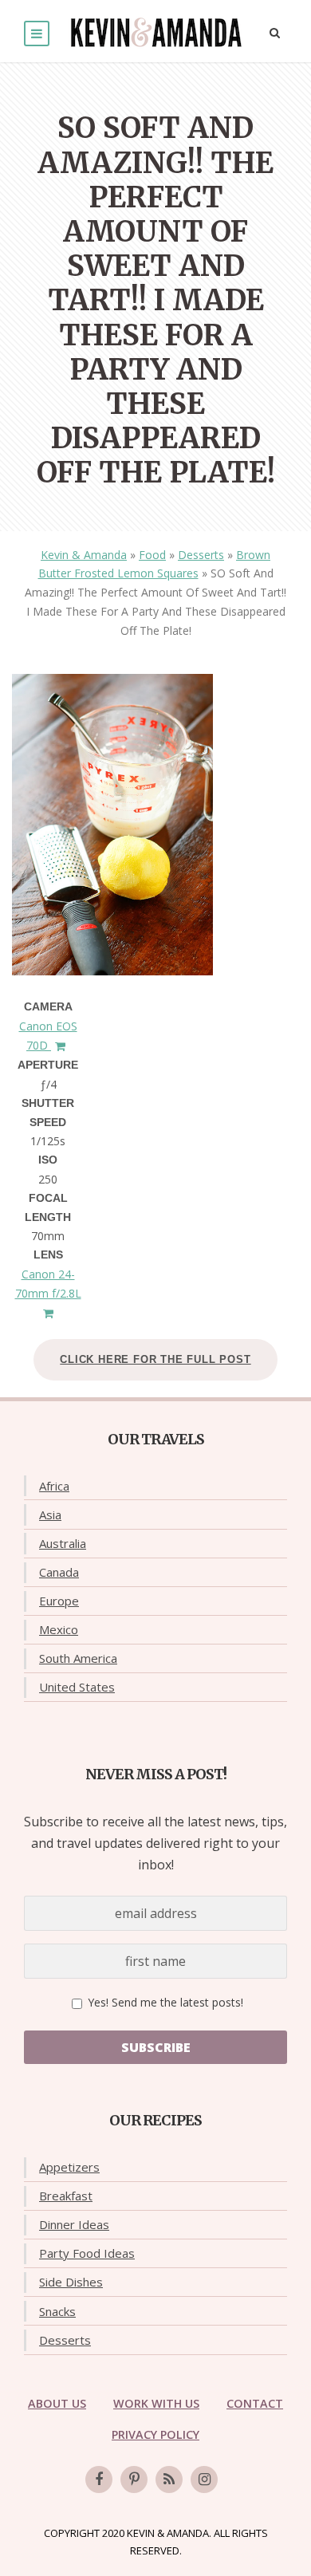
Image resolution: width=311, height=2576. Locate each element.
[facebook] (99, 2479)
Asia (50, 1514)
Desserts (201, 555)
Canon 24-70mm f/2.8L (48, 1284)
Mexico (59, 1629)
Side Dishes (71, 2282)
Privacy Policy (155, 2434)
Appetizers (69, 2167)
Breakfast (66, 2196)
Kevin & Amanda (84, 555)
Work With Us (156, 2403)
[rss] (169, 2479)
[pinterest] (134, 2479)
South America (78, 1658)
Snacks (57, 2311)
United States (77, 1687)
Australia (63, 1543)
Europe (59, 1601)
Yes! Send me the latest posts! (164, 2002)
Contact (255, 2403)
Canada (59, 1572)
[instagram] (204, 2479)
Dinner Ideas (74, 2224)
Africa (54, 1486)
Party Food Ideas (87, 2253)
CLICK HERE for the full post (155, 1359)
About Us (57, 2403)
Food (152, 555)
